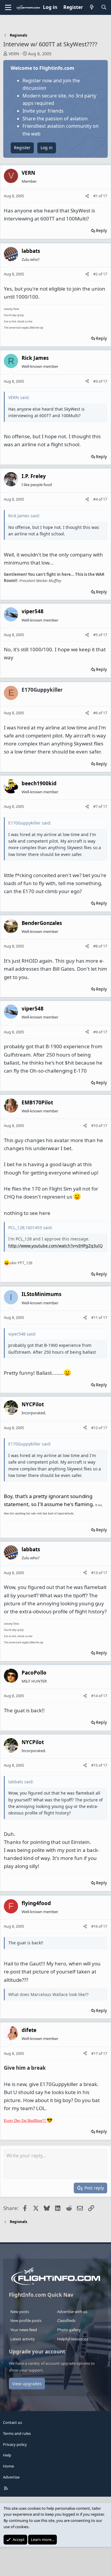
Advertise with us (72, 2312)
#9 (96, 1032)
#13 (95, 1573)
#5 (96, 635)
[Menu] (8, 7)
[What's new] (92, 7)
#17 (95, 2053)
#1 (96, 196)
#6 (96, 713)
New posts (20, 2312)
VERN (14, 54)
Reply (101, 230)
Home (8, 2466)
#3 (96, 381)
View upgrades (27, 2384)
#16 (95, 1926)
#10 (95, 1125)
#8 (96, 946)
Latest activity (23, 2339)
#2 (96, 274)
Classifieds (66, 2320)
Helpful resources (73, 2339)
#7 (96, 806)
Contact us (12, 2422)
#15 (95, 1765)
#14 (95, 1696)
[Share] (87, 196)
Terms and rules (17, 2433)
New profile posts (26, 2320)
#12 (95, 1428)
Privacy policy (15, 2444)
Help (7, 2455)
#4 (96, 499)
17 (105, 196)
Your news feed (24, 2330)
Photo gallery (69, 2330)
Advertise (11, 2477)
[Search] (104, 7)
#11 (95, 1317)
